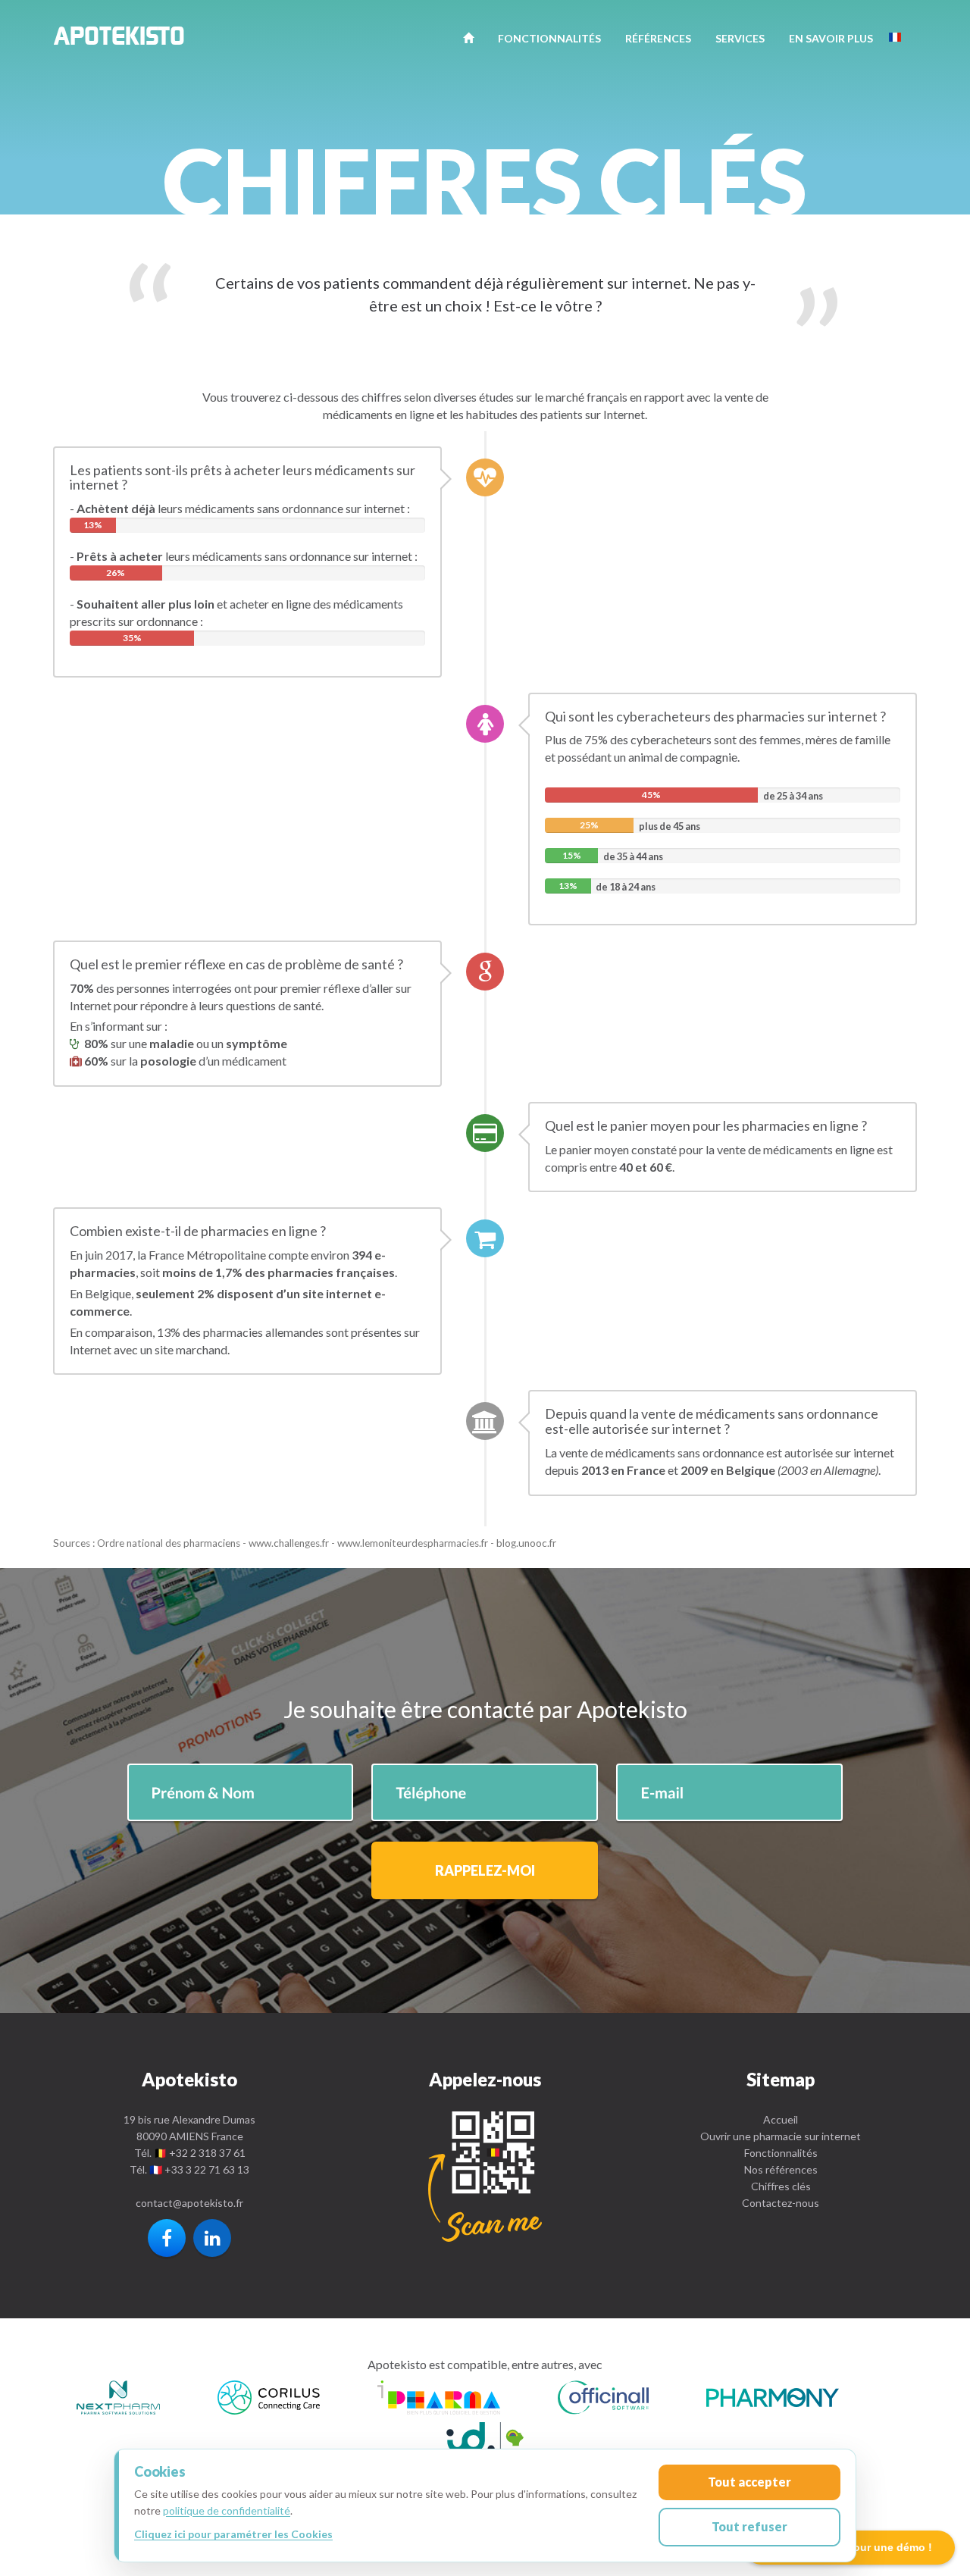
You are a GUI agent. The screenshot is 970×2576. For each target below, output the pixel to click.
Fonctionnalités (781, 2153)
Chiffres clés (781, 2186)
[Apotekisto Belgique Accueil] (468, 38)
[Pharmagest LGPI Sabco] (485, 2439)
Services (740, 38)
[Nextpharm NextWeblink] (118, 2400)
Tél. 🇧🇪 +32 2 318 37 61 (190, 2153)
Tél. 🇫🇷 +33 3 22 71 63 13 (189, 2169)
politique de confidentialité (227, 2510)
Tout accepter (749, 2482)
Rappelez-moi (485, 1870)
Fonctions (549, 38)
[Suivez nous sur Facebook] (167, 2238)
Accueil (781, 2119)
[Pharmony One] (773, 2400)
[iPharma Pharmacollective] (439, 2400)
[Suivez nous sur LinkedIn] (212, 2238)
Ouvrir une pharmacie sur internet (781, 2136)
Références (658, 38)
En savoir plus (831, 38)
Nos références (781, 2169)
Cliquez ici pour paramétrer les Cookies (233, 2534)
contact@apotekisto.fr (189, 2203)
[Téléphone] (485, 2177)
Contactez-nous (781, 2203)
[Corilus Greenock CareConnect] (269, 2400)
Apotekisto (119, 40)
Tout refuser (749, 2526)
